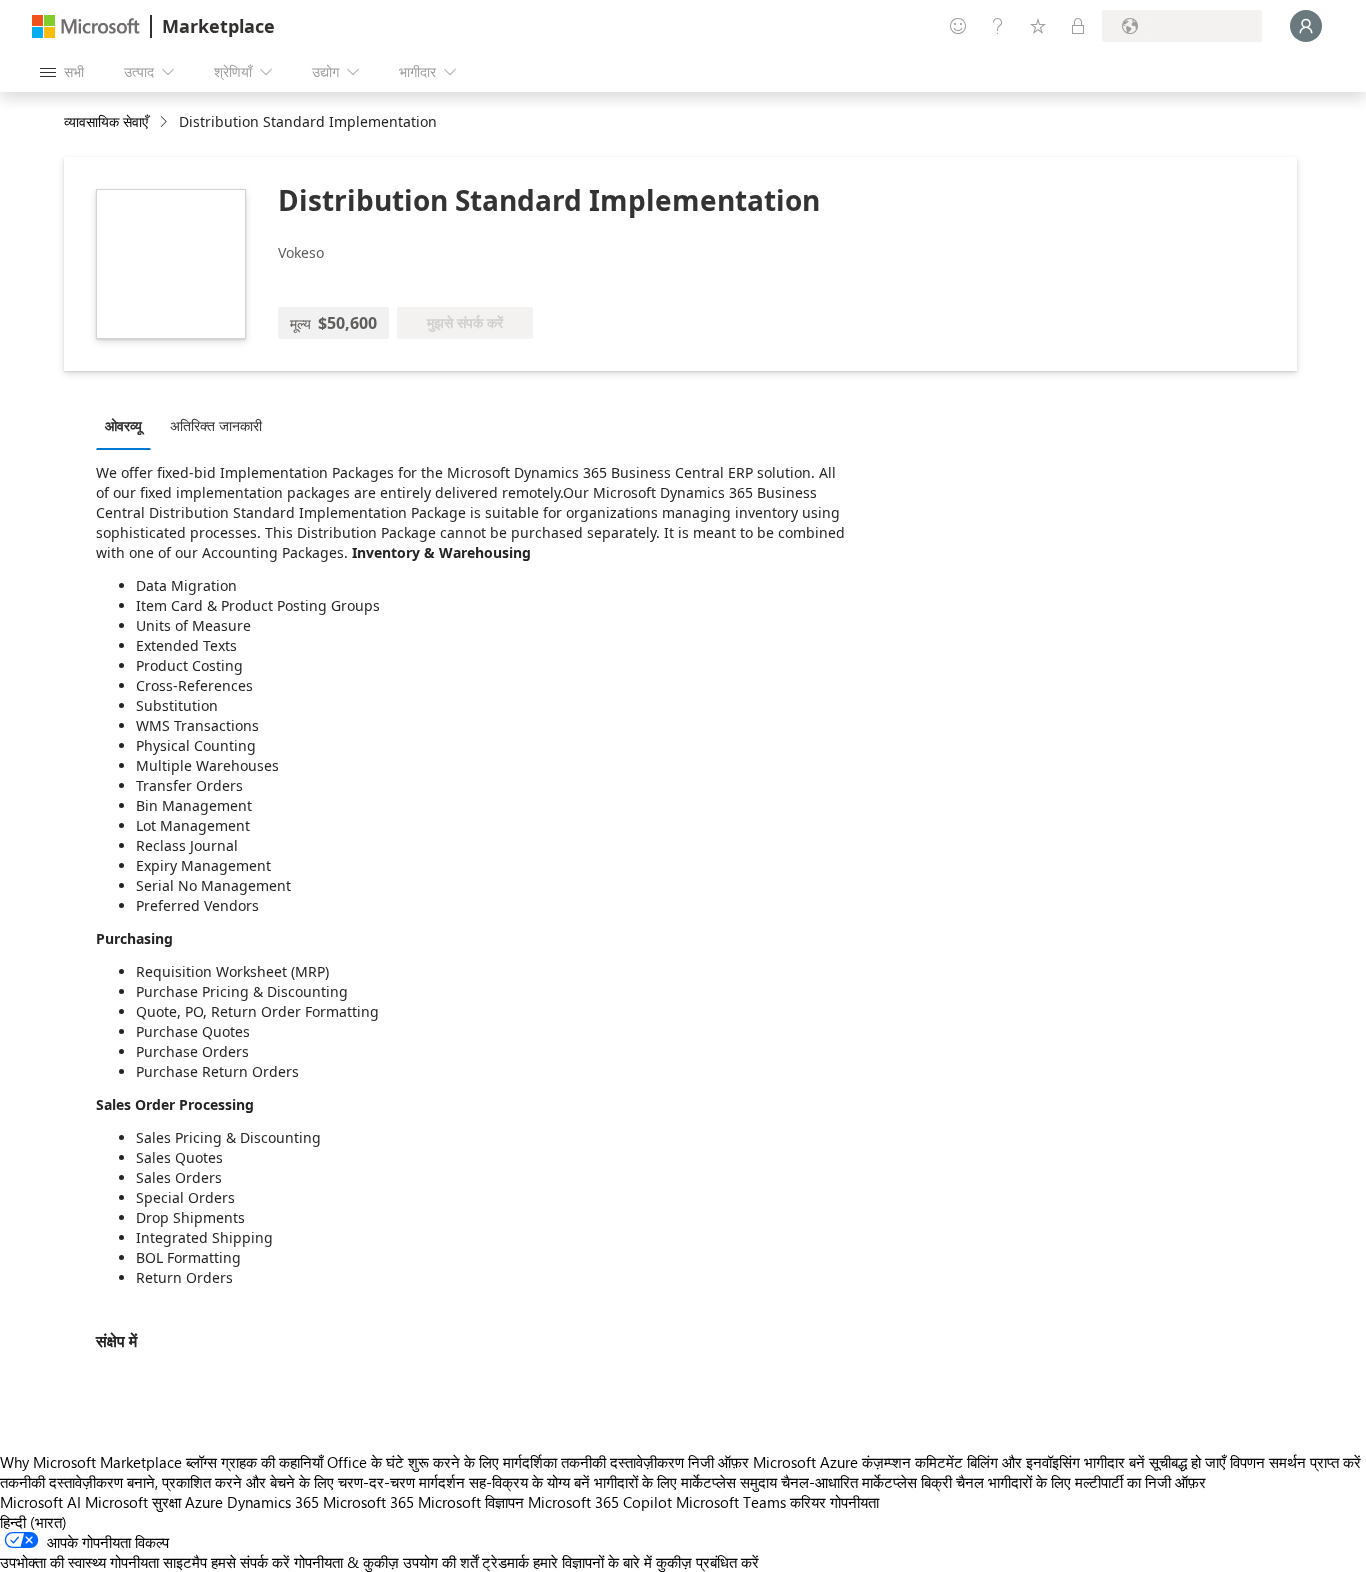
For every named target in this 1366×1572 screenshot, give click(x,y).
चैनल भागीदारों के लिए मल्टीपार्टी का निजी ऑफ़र (1081, 1482)
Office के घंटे (365, 1462)
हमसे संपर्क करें (250, 1562)
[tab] (128, 425)
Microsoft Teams (731, 1502)
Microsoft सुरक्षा (133, 1502)
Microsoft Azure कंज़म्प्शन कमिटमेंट (860, 1462)
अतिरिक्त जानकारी (216, 425)
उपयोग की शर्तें (440, 1562)
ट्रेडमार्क (505, 1562)
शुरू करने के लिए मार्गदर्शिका (482, 1462)
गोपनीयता (854, 1502)
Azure (204, 1502)
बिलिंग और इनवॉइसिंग (1023, 1462)
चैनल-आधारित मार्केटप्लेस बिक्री (866, 1482)
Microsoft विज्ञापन (471, 1502)
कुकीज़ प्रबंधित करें (707, 1562)
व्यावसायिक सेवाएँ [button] (106, 121)
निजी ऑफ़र (718, 1462)
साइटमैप (185, 1562)
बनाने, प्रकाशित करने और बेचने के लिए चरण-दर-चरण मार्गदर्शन (296, 1482)
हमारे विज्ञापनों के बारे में (592, 1562)
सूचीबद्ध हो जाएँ (1187, 1462)
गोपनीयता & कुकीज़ (346, 1562)
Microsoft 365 (368, 1502)
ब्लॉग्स (201, 1462)
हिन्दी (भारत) (33, 1522)
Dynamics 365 (273, 1502)
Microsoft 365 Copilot (600, 1502)
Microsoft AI (40, 1502)
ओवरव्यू (123, 425)
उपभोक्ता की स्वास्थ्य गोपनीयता (79, 1562)
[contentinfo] (165, 122)
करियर (808, 1502)
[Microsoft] (86, 26)
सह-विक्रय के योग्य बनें (529, 1482)
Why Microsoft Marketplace (91, 1462)
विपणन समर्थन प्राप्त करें (1295, 1462)
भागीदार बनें (1114, 1462)
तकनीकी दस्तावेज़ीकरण (622, 1462)
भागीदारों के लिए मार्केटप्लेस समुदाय (685, 1482)
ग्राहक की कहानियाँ (272, 1462)
